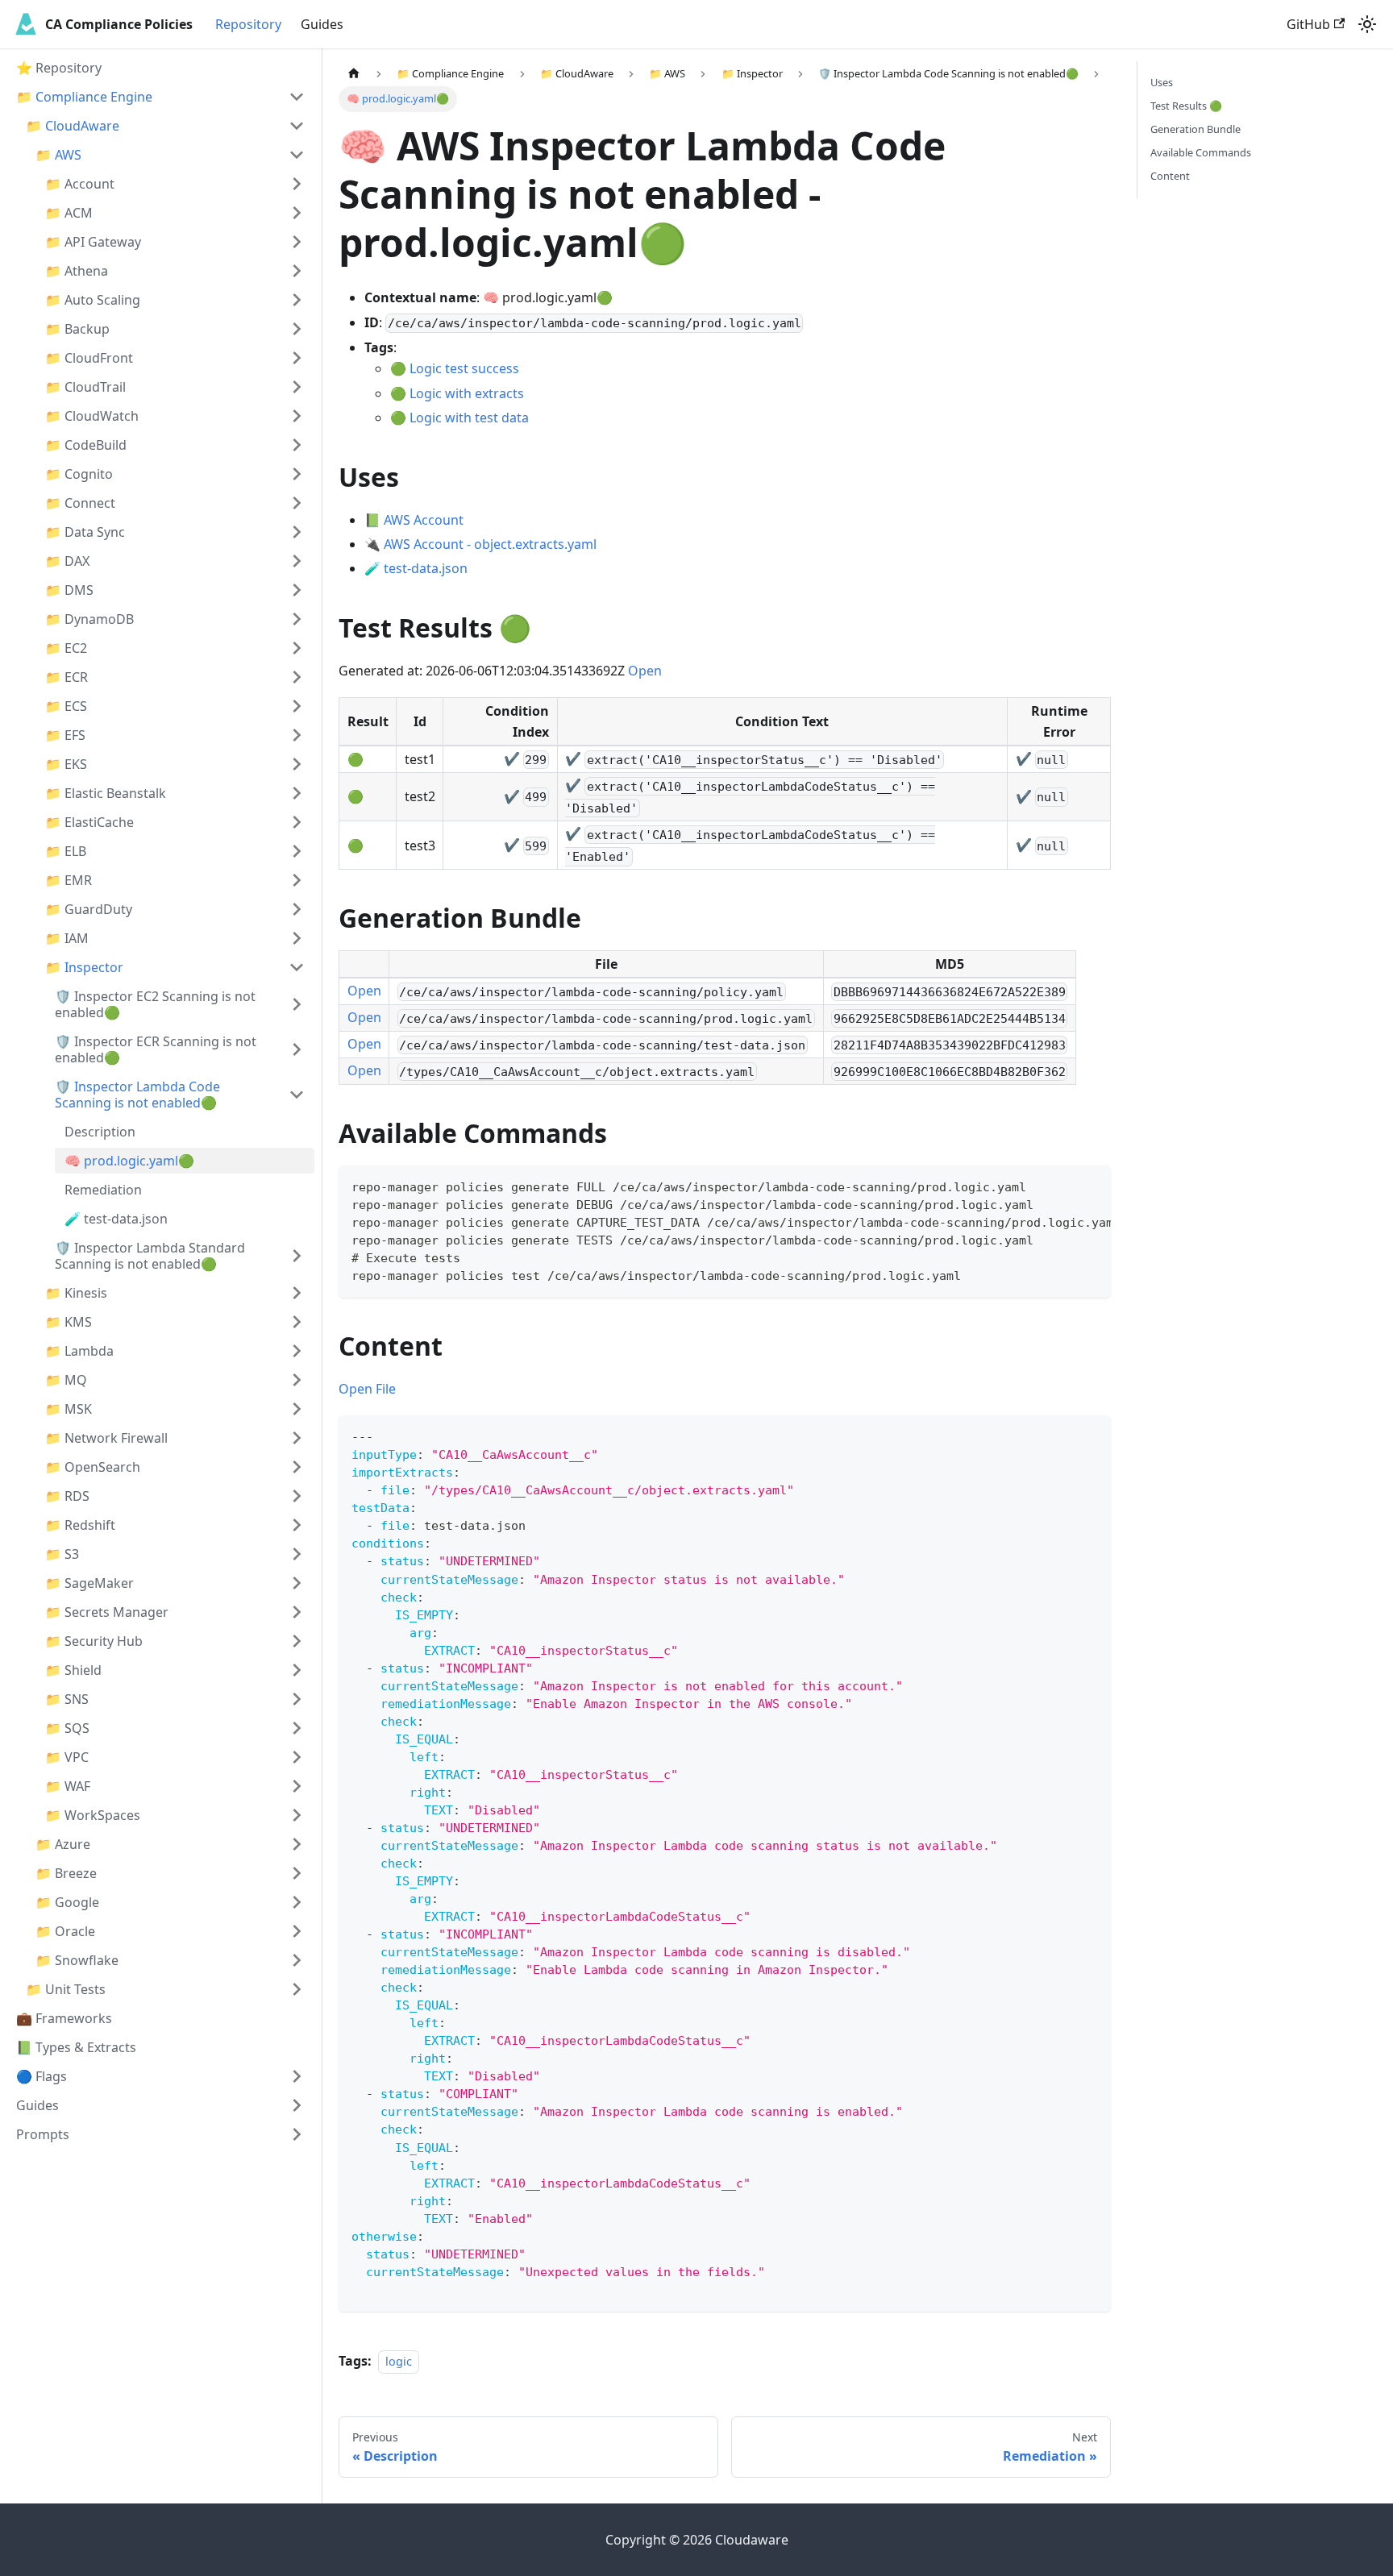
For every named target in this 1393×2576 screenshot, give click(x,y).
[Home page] (354, 74)
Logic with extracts (467, 393)
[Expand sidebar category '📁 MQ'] (297, 1380)
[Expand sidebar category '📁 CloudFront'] (297, 358)
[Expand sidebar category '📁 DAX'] (297, 561)
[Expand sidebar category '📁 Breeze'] (297, 1873)
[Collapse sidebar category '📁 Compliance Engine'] (297, 97)
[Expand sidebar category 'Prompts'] (297, 2134)
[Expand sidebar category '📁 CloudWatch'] (297, 416)
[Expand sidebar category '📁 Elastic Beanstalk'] (297, 793)
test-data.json (426, 568)
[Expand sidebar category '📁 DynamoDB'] (297, 619)
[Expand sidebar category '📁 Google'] (297, 1902)
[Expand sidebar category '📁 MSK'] (297, 1409)
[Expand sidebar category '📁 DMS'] (297, 590)
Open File (367, 1389)
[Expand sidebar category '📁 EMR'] (297, 880)
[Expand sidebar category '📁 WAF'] (297, 1786)
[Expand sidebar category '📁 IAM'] (297, 938)
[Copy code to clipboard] (1091, 1186)
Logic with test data (469, 418)
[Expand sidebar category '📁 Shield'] (297, 1670)
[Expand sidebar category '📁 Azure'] (297, 1844)
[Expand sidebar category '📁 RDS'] (297, 1496)
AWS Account (424, 520)
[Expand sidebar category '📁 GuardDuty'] (297, 909)
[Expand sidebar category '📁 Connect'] (297, 503)
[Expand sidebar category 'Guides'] (297, 2105)
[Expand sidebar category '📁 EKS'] (297, 764)
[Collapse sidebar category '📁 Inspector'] (297, 967)
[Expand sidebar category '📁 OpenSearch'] (297, 1467)
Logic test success (464, 368)
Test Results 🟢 (1186, 106)
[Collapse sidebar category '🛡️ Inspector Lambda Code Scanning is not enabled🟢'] (297, 1095)
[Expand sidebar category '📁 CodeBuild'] (297, 445)
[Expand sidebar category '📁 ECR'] (297, 677)
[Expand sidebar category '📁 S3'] (297, 1554)
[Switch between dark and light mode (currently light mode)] (1367, 24)
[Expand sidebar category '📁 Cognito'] (297, 474)
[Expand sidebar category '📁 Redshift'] (297, 1525)
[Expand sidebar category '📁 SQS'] (297, 1728)
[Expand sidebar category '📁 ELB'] (297, 851)
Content (1170, 176)
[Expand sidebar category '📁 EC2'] (297, 648)
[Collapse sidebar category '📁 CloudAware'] (297, 126)
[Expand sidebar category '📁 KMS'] (297, 1322)
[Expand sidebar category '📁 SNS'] (297, 1699)
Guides (322, 24)
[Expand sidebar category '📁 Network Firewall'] (297, 1438)
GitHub (1308, 24)
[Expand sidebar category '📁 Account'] (297, 184)
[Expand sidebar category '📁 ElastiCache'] (297, 822)
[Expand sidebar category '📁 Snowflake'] (297, 1960)
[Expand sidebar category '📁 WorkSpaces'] (297, 1815)
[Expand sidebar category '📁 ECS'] (297, 706)
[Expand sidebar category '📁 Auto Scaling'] (297, 300)
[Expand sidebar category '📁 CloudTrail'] (297, 387)
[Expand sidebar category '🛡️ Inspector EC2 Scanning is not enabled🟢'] (297, 1004)
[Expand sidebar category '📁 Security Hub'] (297, 1641)
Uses (1162, 82)
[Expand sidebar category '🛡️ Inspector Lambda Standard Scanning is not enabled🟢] (297, 1256)
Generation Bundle (1195, 129)
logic (399, 2361)
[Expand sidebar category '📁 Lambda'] (297, 1351)
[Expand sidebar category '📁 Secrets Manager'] (297, 1612)
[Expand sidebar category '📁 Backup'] (297, 329)
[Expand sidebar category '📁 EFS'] (297, 735)
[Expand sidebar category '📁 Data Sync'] (297, 532)
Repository (248, 24)
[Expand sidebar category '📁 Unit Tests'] (297, 1989)
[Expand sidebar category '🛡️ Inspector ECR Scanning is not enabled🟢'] (297, 1049)
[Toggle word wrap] (1062, 1186)
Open (645, 671)
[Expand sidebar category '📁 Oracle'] (297, 1931)
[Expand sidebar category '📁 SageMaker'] (297, 1583)
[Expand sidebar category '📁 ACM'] (297, 213)
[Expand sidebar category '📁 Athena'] (297, 271)
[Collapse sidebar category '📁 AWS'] (297, 155)
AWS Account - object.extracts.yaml (490, 544)
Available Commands (1201, 152)
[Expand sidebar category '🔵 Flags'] (297, 2076)
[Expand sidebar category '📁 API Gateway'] (297, 242)
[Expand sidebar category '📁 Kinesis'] (297, 1293)
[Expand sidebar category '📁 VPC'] (297, 1757)
